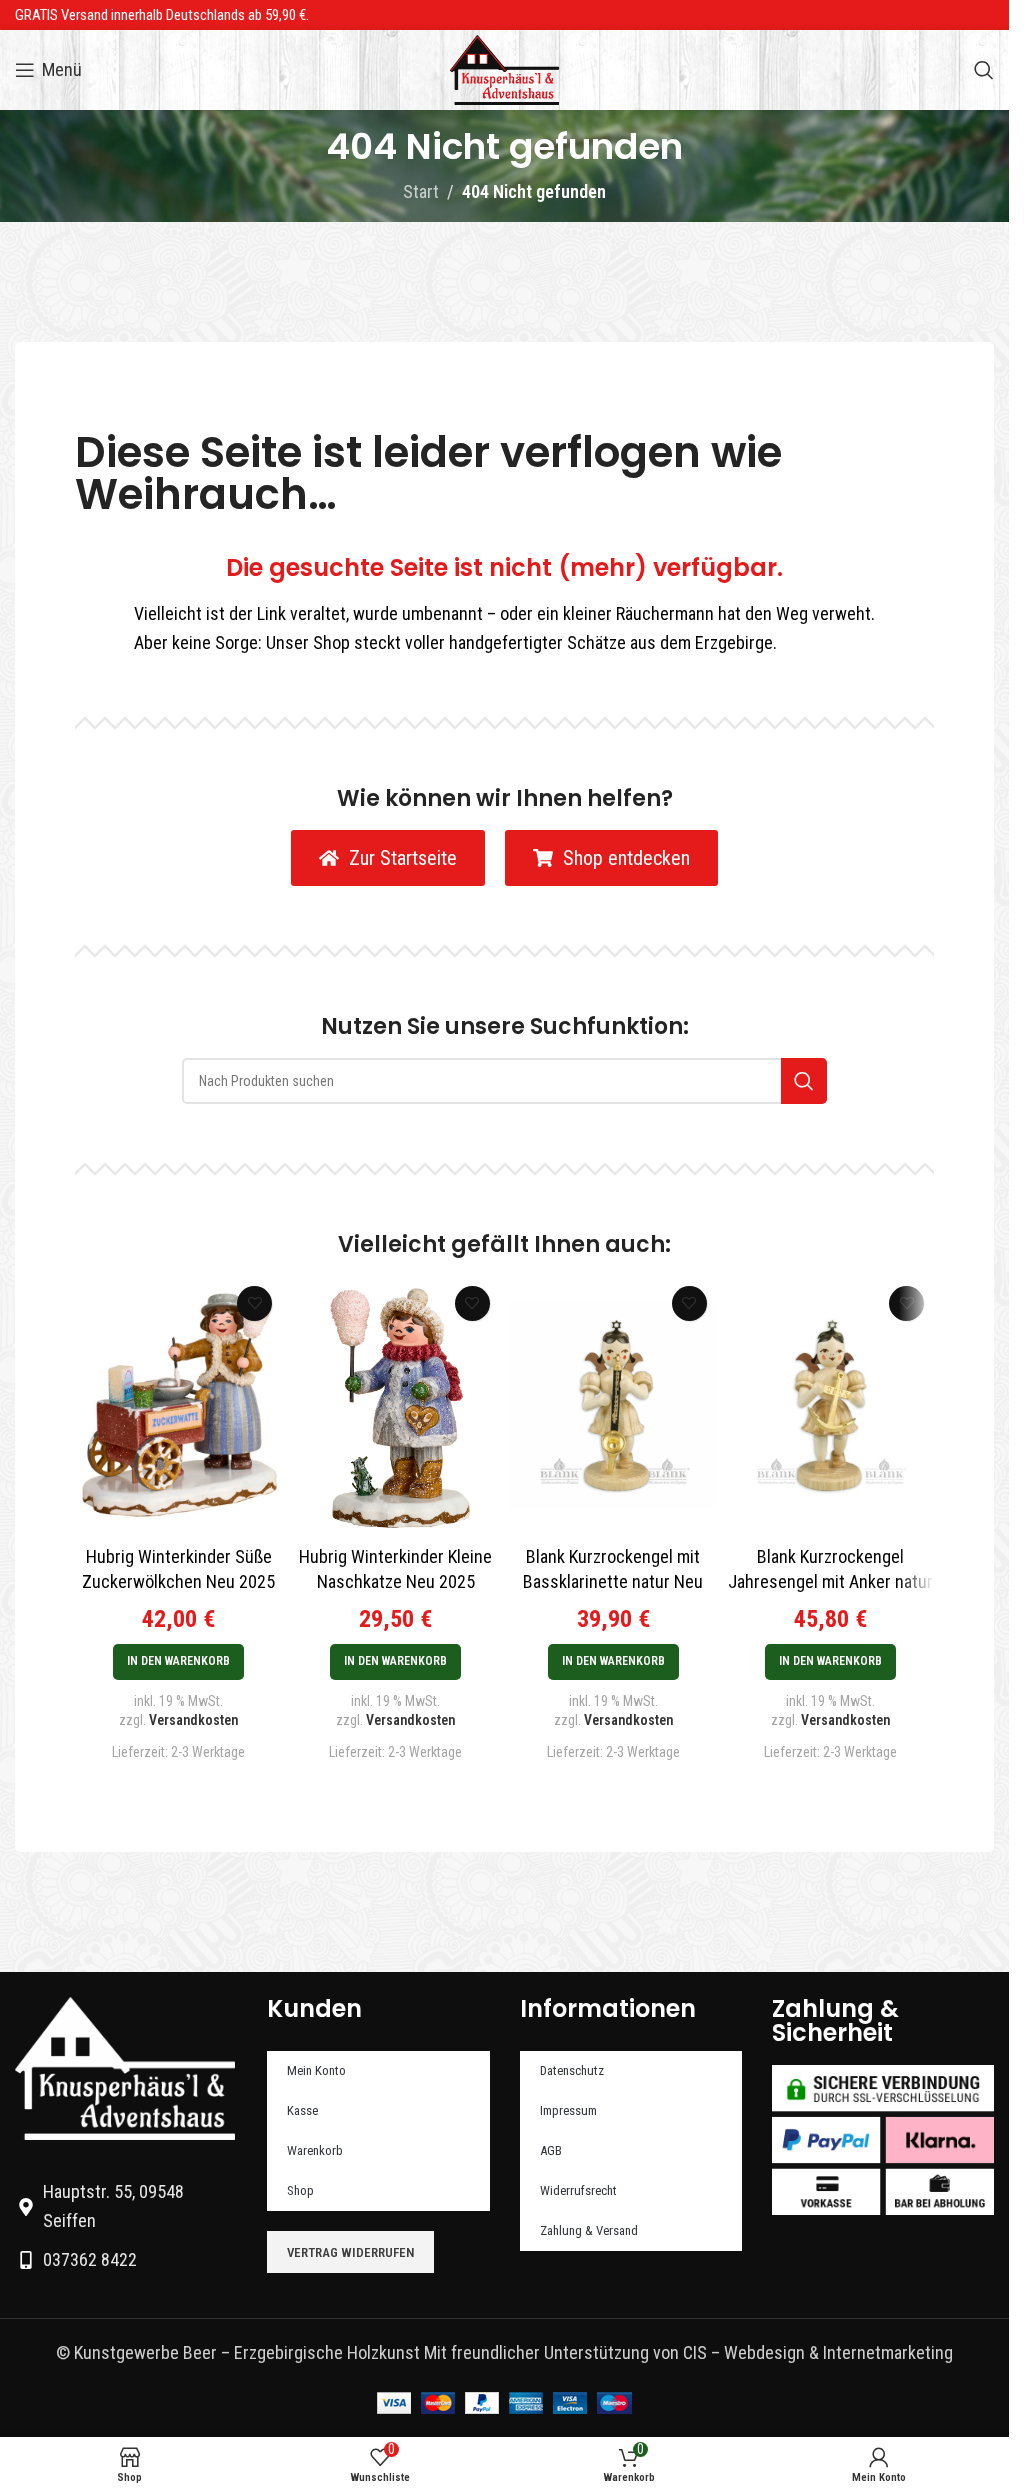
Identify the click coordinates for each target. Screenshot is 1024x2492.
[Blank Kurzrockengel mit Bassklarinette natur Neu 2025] (613, 1406)
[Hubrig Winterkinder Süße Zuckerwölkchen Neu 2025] (178, 1406)
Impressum (568, 2110)
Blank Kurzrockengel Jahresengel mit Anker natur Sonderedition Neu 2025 (830, 1581)
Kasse (302, 2110)
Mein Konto (316, 2070)
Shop (300, 2190)
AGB (551, 2150)
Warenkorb (315, 2150)
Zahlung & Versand (589, 2230)
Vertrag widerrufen (350, 2252)
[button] (178, 1662)
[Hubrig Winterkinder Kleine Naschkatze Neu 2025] (395, 1406)
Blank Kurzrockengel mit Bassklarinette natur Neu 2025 (613, 1581)
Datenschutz (572, 2070)
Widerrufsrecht (578, 2190)
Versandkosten (193, 1720)
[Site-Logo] (504, 68)
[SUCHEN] (804, 1081)
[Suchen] (984, 70)
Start (421, 191)
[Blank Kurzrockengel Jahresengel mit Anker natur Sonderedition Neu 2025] (830, 1406)
